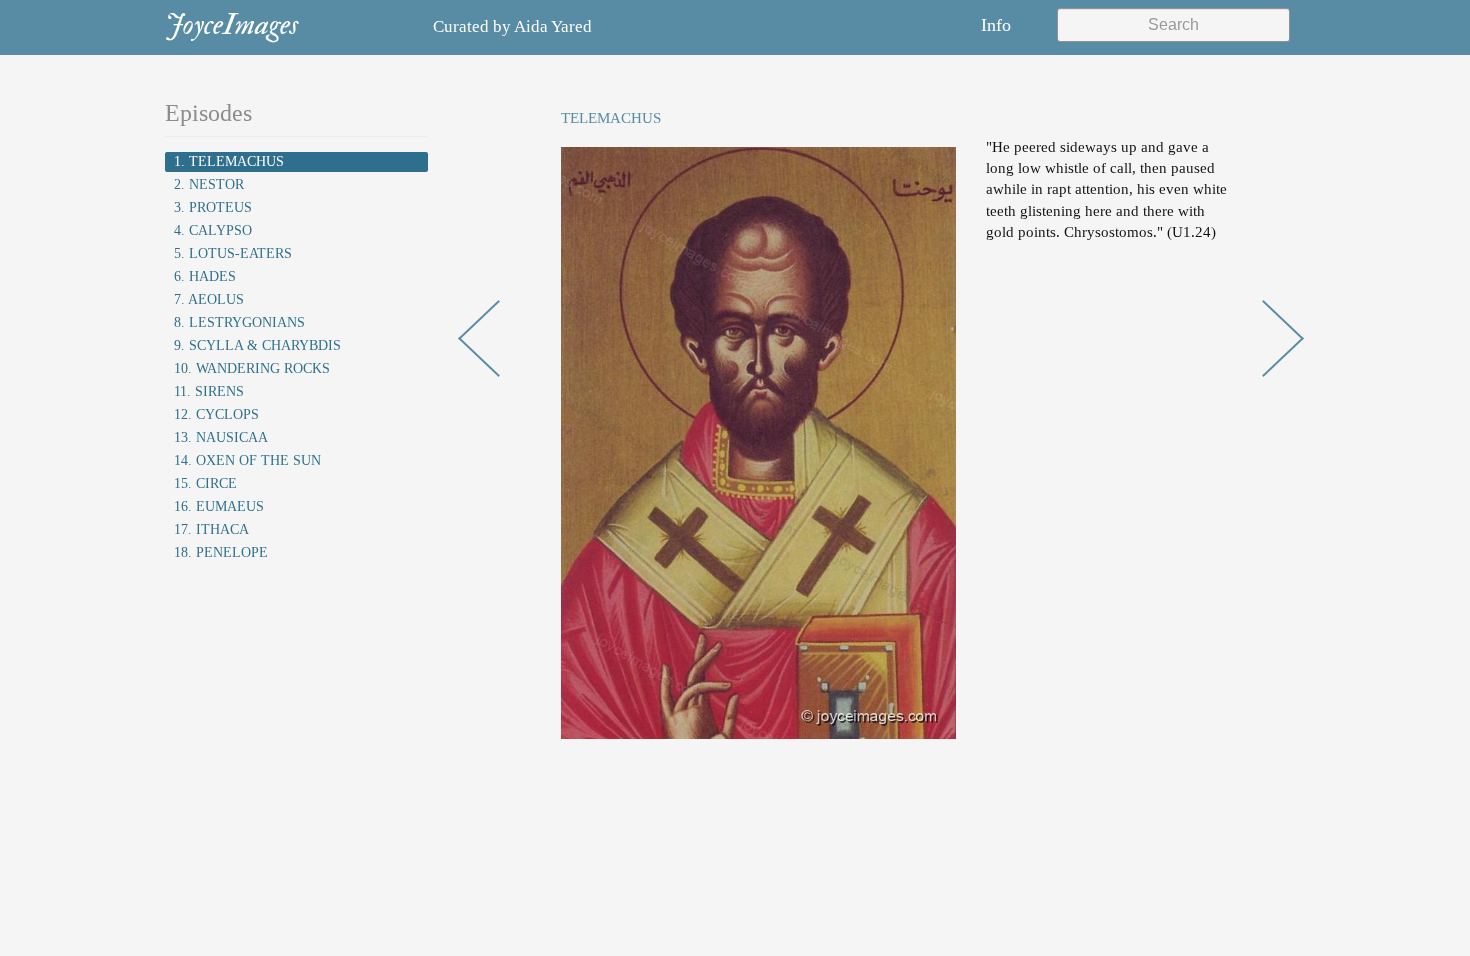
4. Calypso (213, 230)
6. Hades (205, 276)
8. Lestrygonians (239, 322)
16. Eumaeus (219, 506)
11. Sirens (209, 391)
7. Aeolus (209, 299)
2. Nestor (209, 184)
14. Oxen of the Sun (247, 460)
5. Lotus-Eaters (233, 253)
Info (996, 25)
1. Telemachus (229, 161)
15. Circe (205, 483)
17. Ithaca (211, 529)
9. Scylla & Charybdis (257, 345)
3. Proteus (213, 207)
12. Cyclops (216, 414)
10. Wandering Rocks (252, 368)
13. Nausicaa (221, 437)
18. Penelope (221, 552)
